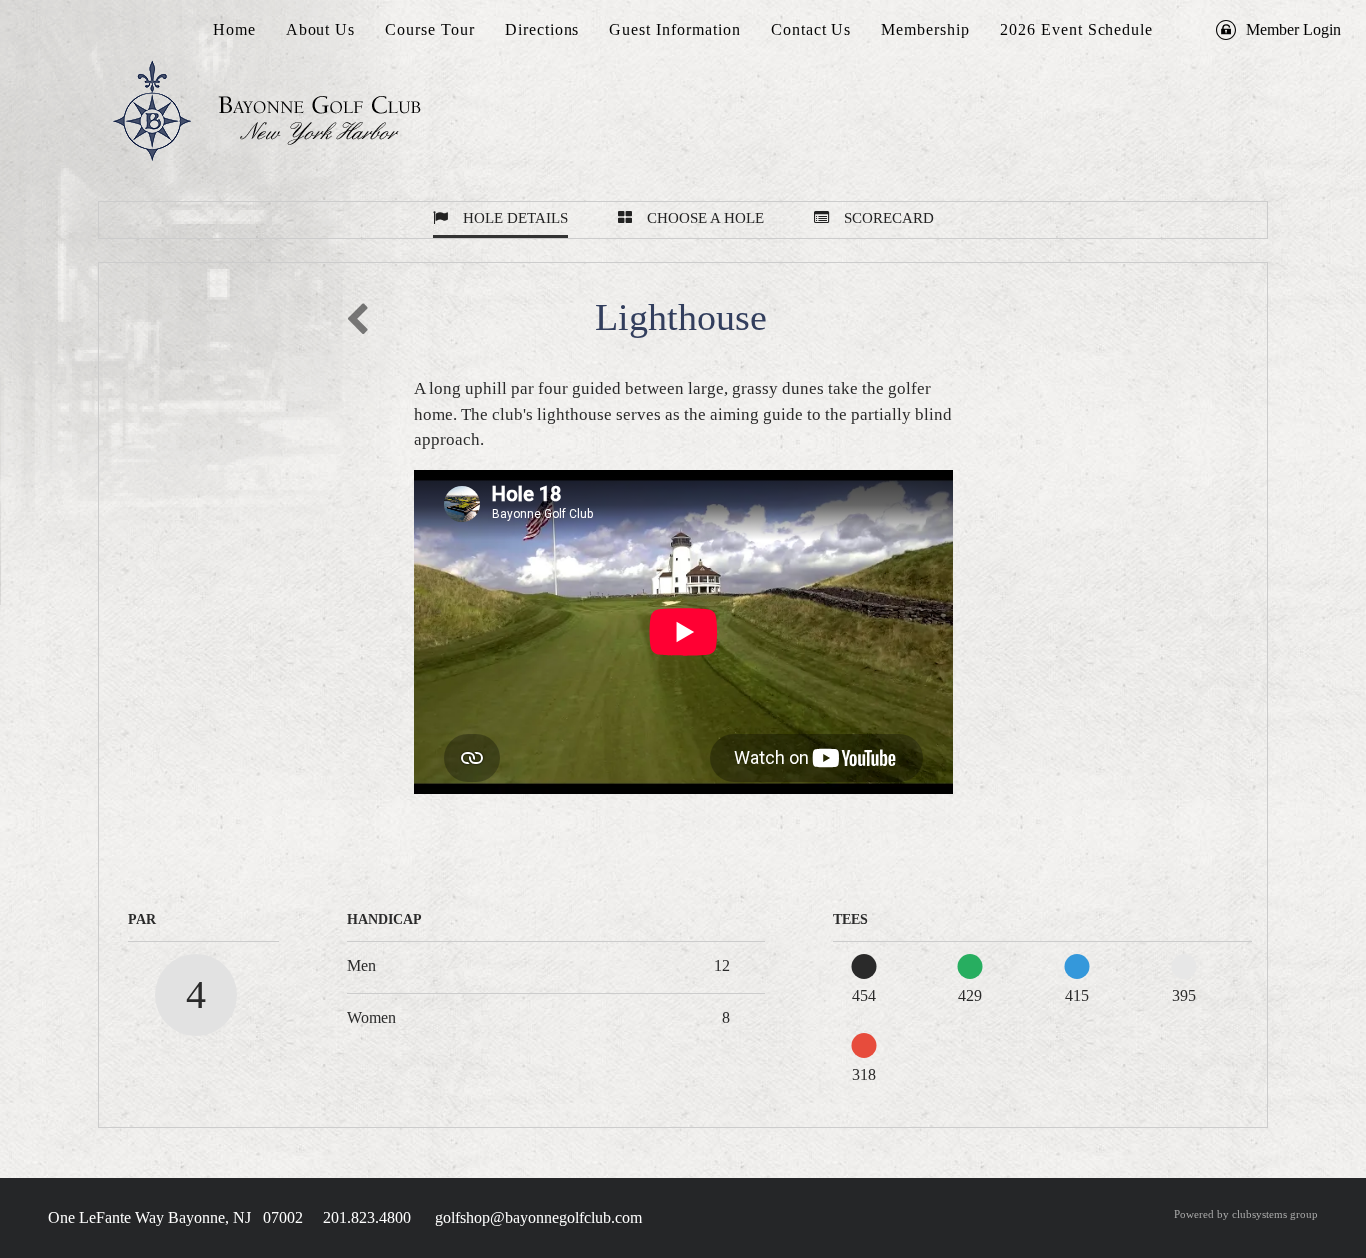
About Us (321, 29)
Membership (925, 29)
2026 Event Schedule (1076, 29)
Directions (542, 29)
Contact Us (811, 29)
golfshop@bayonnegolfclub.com (538, 1217)
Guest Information (674, 29)
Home (234, 29)
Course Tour (430, 29)
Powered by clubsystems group (1246, 1214)
